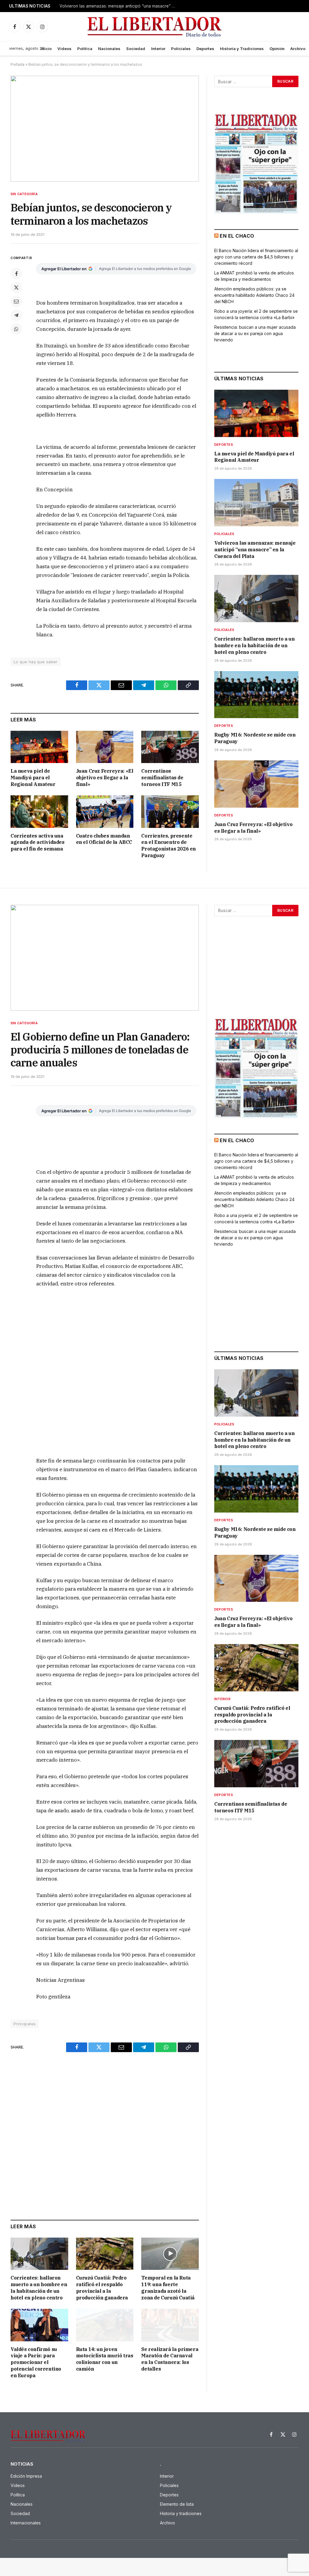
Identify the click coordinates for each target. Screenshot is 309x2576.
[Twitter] (16, 287)
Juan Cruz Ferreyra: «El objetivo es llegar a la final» (105, 778)
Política (85, 49)
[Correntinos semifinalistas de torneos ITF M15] (170, 747)
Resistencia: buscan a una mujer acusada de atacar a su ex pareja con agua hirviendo (255, 333)
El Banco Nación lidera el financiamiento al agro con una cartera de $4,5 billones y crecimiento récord (256, 257)
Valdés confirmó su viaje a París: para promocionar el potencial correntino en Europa (36, 2362)
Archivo (298, 49)
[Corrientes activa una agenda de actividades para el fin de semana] (39, 811)
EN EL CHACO (237, 236)
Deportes (205, 49)
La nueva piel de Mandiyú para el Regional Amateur (33, 778)
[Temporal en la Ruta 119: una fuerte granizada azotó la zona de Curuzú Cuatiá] (170, 2254)
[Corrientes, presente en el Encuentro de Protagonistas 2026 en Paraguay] (170, 811)
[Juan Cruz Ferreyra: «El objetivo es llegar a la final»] (105, 747)
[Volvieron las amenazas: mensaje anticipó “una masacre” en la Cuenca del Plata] (256, 503)
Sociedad (136, 49)
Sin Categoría (24, 194)
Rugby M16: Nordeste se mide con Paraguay (255, 738)
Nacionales (109, 49)
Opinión (277, 49)
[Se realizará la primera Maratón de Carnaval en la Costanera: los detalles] (170, 2325)
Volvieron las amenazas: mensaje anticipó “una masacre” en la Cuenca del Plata (120, 6)
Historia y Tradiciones (242, 49)
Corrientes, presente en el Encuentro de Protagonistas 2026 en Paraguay (169, 846)
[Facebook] (16, 274)
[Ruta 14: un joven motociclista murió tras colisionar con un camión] (105, 2325)
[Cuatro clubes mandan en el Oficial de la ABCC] (105, 811)
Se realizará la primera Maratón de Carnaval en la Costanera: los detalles (170, 2359)
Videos (64, 49)
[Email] (16, 301)
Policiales (181, 49)
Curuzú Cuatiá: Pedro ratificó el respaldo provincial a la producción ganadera (102, 2288)
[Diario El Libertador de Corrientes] (155, 27)
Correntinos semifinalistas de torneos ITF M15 (162, 778)
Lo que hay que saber (36, 662)
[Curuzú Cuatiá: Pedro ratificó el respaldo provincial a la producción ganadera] (105, 2254)
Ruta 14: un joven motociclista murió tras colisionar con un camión (105, 2359)
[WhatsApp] (16, 329)
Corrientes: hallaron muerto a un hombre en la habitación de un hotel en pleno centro (254, 645)
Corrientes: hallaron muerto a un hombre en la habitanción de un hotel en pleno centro (39, 2288)
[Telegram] (16, 315)
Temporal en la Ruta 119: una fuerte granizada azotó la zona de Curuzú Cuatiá (168, 2288)
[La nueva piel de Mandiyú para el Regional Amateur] (39, 747)
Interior (158, 49)
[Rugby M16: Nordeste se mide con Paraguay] (256, 695)
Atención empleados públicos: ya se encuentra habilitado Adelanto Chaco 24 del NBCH (254, 295)
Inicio (46, 49)
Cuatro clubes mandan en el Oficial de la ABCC (104, 839)
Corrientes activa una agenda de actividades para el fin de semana (38, 842)
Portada (18, 64)
